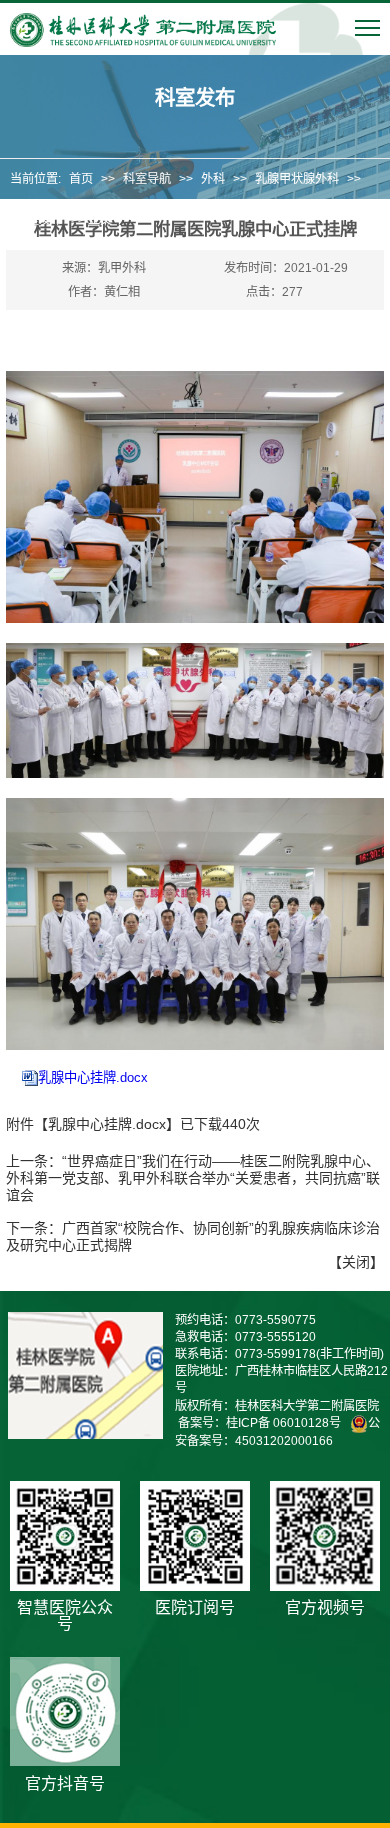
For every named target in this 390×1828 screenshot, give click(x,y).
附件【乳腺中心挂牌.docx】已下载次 (133, 1124)
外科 (213, 179)
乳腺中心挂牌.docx (93, 1077)
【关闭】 (356, 1262)
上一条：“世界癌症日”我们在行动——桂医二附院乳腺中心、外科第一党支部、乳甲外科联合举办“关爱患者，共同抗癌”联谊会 (193, 1178)
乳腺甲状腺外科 (297, 179)
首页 (81, 179)
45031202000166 (284, 1441)
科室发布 (39, 220)
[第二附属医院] (143, 29)
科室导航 (147, 179)
